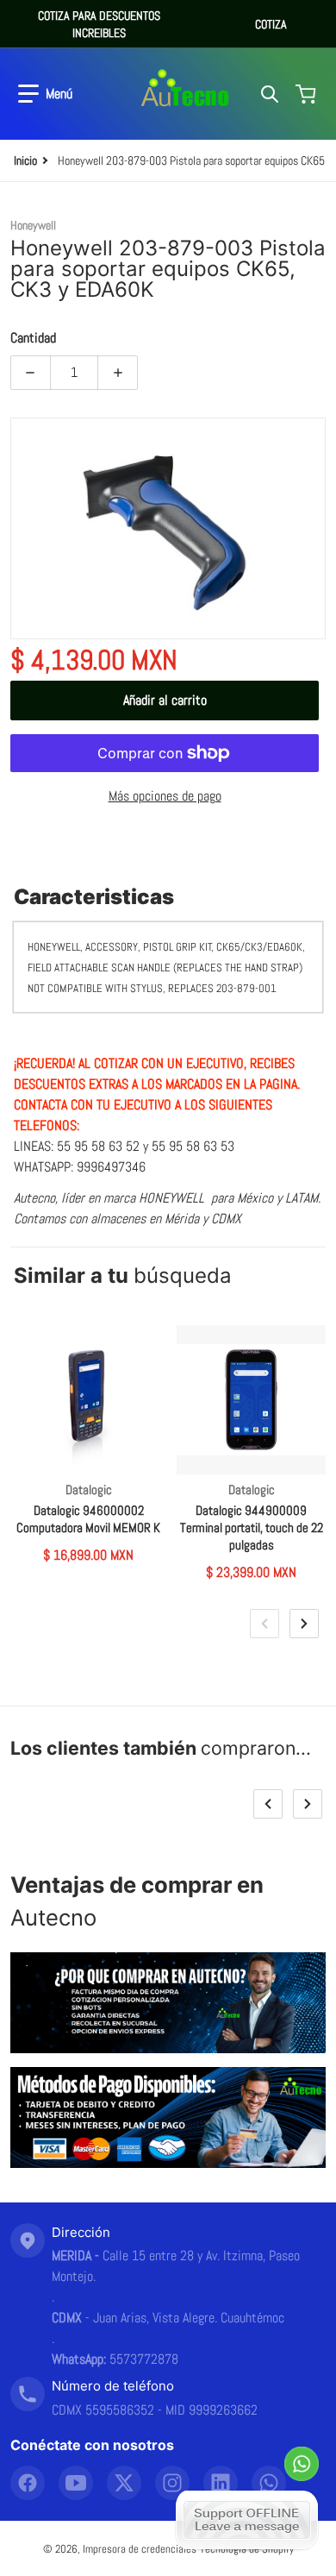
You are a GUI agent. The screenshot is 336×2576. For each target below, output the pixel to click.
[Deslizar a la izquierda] (264, 1624)
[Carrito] (308, 94)
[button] (45, 94)
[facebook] (28, 2483)
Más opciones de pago (165, 796)
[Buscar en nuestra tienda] (270, 94)
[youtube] (76, 2483)
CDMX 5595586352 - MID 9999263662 (155, 2410)
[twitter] (124, 2483)
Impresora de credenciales (140, 2549)
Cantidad (33, 338)
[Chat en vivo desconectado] (247, 2520)
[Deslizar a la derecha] (304, 1624)
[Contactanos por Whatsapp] (302, 2464)
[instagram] (172, 2483)
